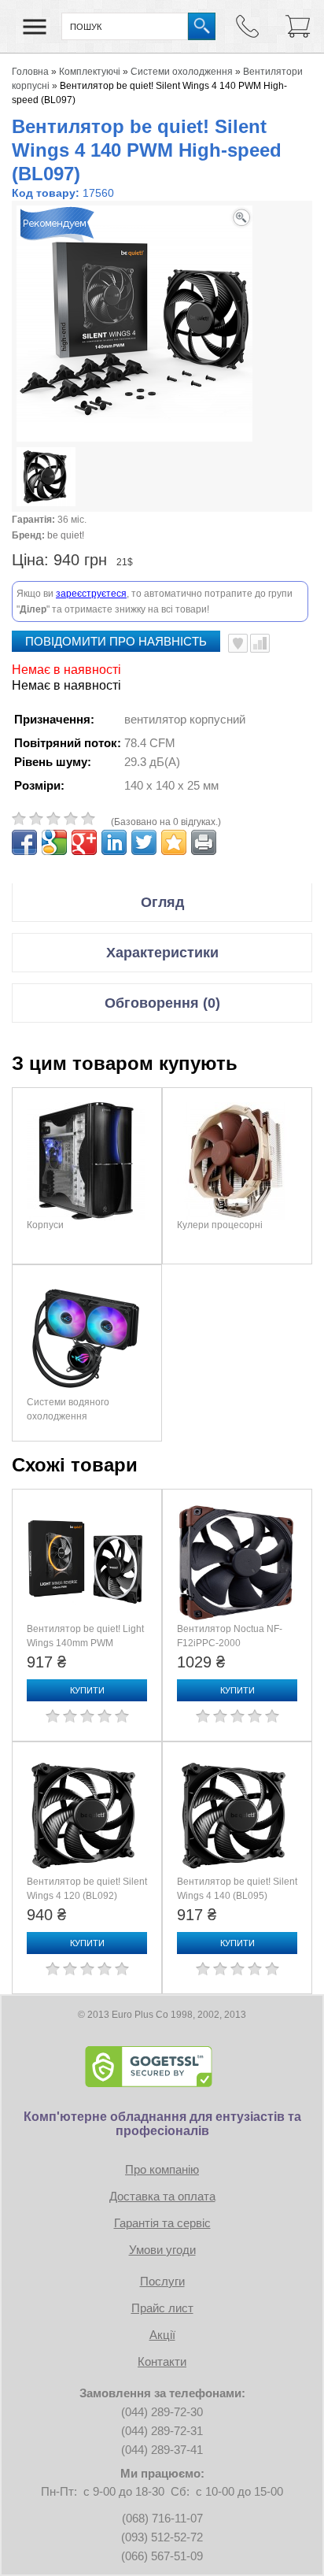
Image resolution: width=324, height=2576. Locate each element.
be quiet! (66, 535)
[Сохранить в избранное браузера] (174, 842)
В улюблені (238, 643)
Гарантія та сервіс (162, 2223)
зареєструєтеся (91, 594)
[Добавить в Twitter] (144, 842)
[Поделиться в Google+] (84, 842)
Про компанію (162, 2169)
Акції (162, 2335)
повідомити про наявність (116, 641)
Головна (30, 72)
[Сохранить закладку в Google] (54, 842)
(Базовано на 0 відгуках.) (166, 822)
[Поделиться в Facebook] (24, 842)
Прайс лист (162, 2308)
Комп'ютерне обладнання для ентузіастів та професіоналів (162, 2124)
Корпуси (45, 1225)
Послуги (162, 2281)
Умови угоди (162, 2250)
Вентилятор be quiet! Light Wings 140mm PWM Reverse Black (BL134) (85, 1643)
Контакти (162, 2361)
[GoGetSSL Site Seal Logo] (162, 2067)
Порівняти (260, 643)
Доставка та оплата (162, 2196)
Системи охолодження (182, 72)
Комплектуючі (90, 72)
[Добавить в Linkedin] (114, 842)
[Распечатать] (204, 842)
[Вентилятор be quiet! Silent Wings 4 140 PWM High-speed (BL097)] (46, 479)
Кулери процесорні (220, 1225)
